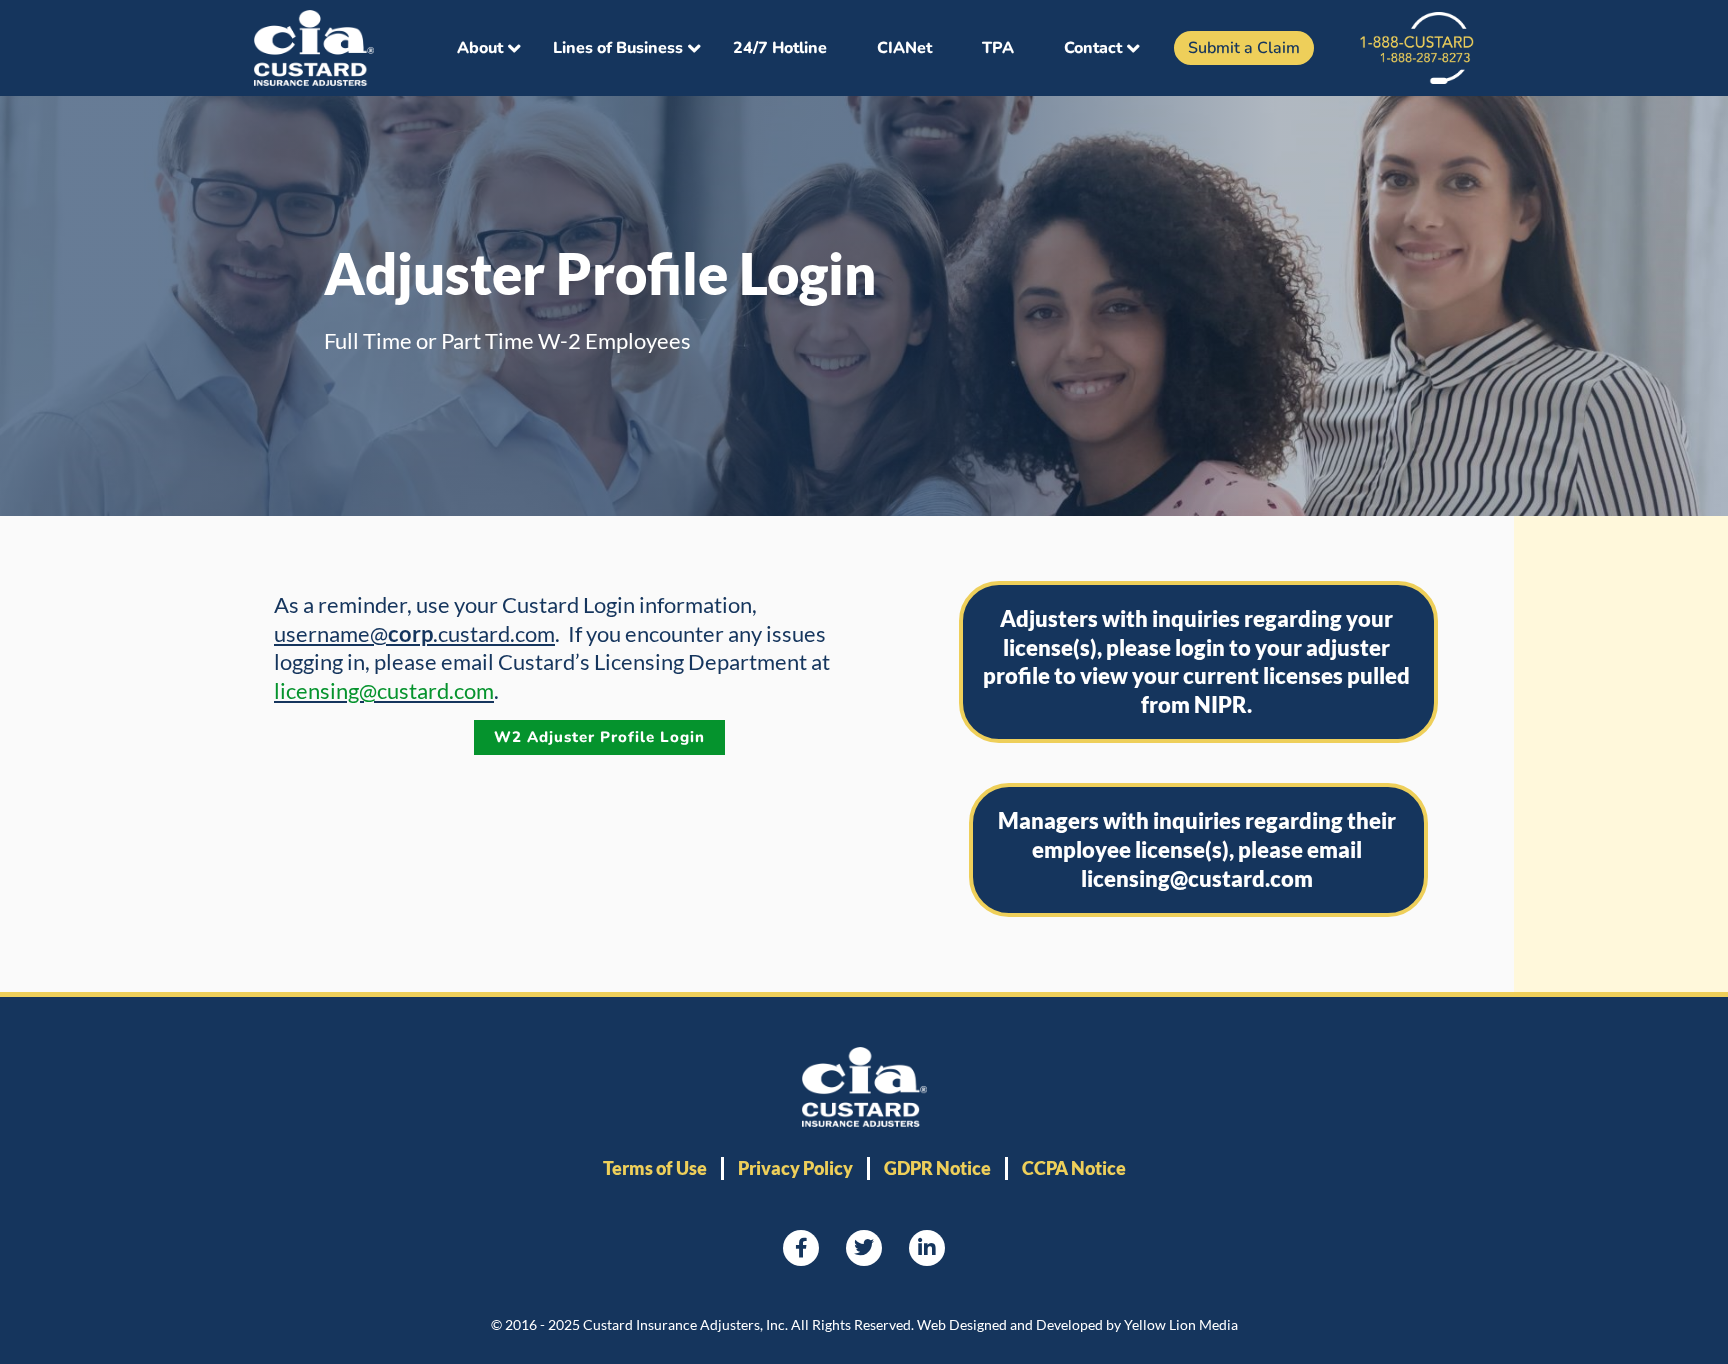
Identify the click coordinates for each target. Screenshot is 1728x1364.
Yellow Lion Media (1181, 1324)
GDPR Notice (937, 1168)
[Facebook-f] (801, 1248)
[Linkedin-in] (927, 1248)
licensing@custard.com (384, 690)
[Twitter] (864, 1248)
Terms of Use (655, 1168)
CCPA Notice (1074, 1168)
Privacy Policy (795, 1168)
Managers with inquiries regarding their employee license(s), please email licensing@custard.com (1197, 849)
